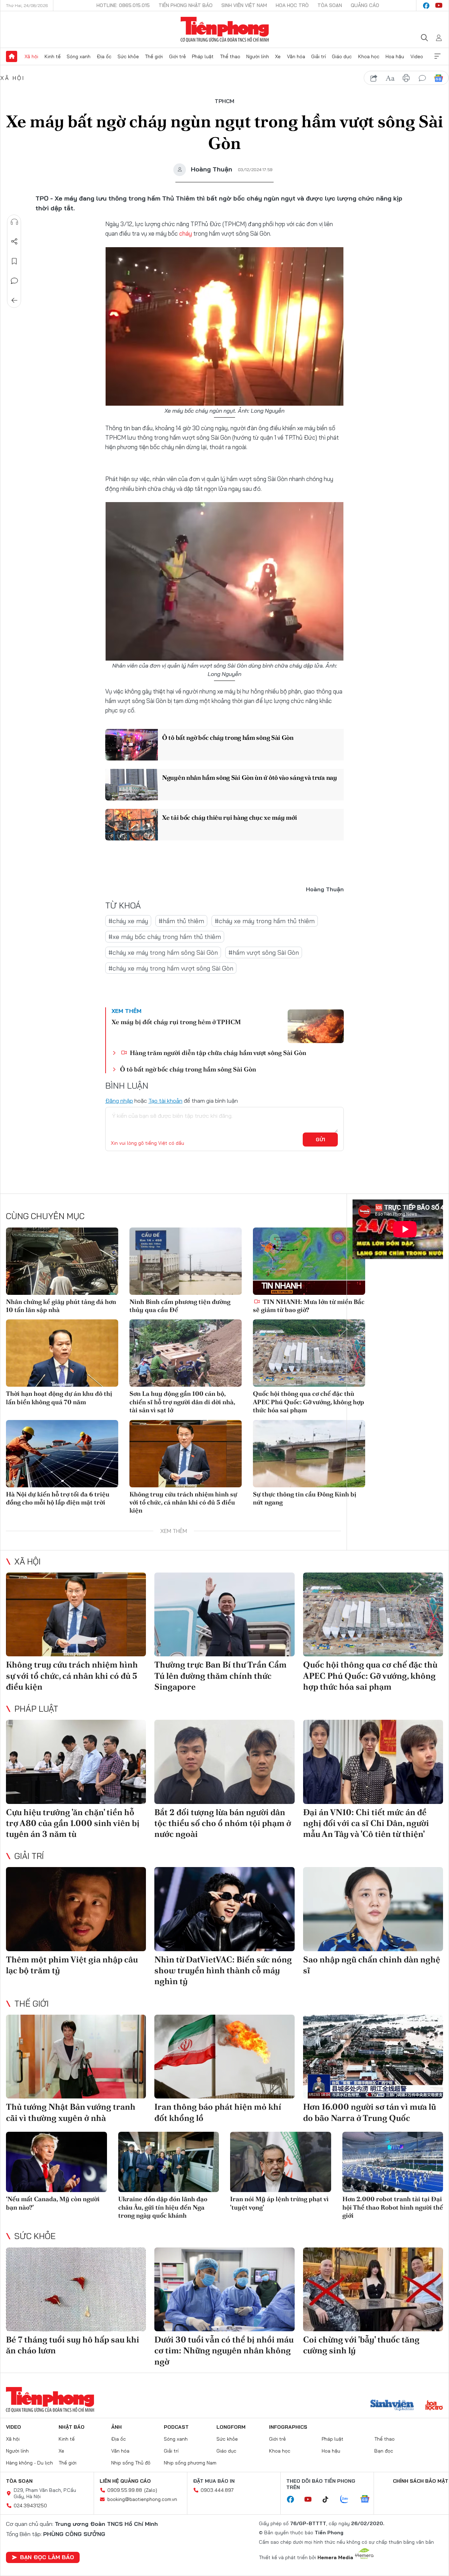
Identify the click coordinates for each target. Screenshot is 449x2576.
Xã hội (31, 56)
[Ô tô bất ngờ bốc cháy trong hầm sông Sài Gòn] (132, 745)
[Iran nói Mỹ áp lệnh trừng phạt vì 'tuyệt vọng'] (281, 2162)
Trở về (14, 300)
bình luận (422, 78)
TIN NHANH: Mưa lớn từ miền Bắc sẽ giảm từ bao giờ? (309, 1306)
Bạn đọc (384, 2451)
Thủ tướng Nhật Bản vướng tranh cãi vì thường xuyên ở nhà (71, 2112)
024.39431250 (30, 2506)
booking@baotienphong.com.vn (142, 2499)
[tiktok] (329, 2500)
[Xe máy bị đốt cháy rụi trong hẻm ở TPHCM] (316, 1026)
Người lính (258, 56)
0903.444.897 (217, 2490)
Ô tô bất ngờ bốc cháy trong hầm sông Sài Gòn (228, 738)
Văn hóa (296, 56)
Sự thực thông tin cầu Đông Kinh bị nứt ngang (305, 1498)
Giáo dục (342, 56)
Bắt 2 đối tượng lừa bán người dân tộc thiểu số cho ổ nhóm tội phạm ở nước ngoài (223, 1823)
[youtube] (439, 6)
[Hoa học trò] (434, 2406)
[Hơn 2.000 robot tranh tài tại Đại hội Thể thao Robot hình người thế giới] (393, 2162)
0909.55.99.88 (125, 2490)
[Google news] (368, 2500)
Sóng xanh (79, 56)
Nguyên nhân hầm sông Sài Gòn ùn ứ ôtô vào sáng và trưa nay (250, 777)
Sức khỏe (128, 56)
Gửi (320, 1140)
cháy (186, 233)
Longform (231, 2427)
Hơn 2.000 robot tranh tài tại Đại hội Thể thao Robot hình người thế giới (393, 2207)
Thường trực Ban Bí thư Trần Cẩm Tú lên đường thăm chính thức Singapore (220, 1675)
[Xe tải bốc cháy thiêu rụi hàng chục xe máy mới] (132, 825)
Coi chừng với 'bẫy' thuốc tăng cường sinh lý (361, 2345)
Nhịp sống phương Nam (190, 2463)
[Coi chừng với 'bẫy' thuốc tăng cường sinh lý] (373, 2290)
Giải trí (319, 56)
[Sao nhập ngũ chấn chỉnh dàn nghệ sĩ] (373, 1909)
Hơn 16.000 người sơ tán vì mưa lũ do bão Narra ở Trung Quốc (370, 2112)
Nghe (14, 222)
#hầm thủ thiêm (181, 921)
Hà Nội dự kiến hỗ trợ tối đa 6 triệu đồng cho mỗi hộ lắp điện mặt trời (58, 1498)
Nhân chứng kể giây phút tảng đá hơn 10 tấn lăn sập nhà (61, 1306)
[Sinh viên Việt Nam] (392, 2406)
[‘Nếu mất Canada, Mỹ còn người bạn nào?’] (56, 2162)
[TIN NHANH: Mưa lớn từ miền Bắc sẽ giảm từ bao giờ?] (309, 1261)
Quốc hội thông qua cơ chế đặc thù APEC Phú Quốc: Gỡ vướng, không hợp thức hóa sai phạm (309, 1402)
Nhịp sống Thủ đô (131, 2463)
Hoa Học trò (292, 5)
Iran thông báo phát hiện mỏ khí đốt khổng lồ (218, 2112)
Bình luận (14, 281)
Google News (438, 78)
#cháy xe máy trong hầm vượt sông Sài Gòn (171, 968)
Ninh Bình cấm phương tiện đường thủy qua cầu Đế (180, 1306)
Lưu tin (14, 261)
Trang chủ (12, 56)
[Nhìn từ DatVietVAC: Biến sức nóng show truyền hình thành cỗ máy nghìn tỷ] (224, 1909)
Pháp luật (203, 56)
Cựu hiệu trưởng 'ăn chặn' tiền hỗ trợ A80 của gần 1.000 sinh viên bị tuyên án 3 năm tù (73, 1823)
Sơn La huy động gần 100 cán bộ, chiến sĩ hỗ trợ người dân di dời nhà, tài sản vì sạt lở (182, 1402)
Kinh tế (53, 56)
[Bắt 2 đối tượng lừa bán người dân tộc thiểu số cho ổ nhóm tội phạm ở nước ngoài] (224, 1762)
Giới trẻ (177, 56)
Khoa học (369, 56)
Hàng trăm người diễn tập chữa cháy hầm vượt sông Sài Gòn (217, 1053)
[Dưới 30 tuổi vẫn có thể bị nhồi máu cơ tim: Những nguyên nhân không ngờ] (224, 2290)
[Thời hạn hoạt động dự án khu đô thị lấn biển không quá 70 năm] (62, 1353)
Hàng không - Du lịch (29, 2463)
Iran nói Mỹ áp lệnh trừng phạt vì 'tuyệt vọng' (279, 2203)
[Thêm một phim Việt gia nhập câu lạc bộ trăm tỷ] (76, 1909)
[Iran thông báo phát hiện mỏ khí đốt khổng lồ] (224, 2057)
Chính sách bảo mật (421, 2481)
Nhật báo (72, 2427)
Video (417, 56)
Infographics (288, 2427)
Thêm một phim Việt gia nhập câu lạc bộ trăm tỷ (72, 1965)
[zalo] (348, 2500)
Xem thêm (437, 56)
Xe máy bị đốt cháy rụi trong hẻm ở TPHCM (176, 1022)
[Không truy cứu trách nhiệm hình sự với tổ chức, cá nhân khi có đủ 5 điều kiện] (186, 1454)
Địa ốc (104, 56)
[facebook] (426, 6)
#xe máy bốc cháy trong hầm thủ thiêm (165, 937)
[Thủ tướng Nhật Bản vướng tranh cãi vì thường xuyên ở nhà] (76, 2057)
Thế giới (154, 56)
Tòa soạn (330, 5)
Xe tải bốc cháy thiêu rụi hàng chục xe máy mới (229, 817)
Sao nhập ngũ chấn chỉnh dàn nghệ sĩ (372, 1965)
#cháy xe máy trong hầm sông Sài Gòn (163, 952)
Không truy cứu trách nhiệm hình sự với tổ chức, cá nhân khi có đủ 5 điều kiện (183, 1502)
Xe (278, 56)
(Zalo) (151, 2490)
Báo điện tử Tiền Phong (225, 29)
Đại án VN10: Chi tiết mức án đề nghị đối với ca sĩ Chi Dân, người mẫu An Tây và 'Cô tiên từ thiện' (366, 1823)
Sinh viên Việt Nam (244, 5)
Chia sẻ (14, 242)
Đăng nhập (119, 1101)
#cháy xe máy (128, 921)
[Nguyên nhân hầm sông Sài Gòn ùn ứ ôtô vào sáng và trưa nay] (132, 785)
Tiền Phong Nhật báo (186, 5)
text (390, 78)
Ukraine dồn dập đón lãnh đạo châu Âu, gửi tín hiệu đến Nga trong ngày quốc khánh (163, 2207)
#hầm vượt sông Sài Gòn (264, 952)
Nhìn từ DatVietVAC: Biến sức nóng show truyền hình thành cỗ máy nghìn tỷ (223, 1970)
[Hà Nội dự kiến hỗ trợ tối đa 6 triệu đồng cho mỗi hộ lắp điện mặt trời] (62, 1454)
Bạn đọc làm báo (47, 2557)
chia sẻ (374, 78)
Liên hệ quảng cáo (125, 2481)
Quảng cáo (365, 5)
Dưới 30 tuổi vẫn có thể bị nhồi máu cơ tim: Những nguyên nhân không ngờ (224, 2350)
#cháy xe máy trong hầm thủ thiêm (265, 921)
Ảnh (116, 2427)
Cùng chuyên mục (45, 1216)
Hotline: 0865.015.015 (123, 5)
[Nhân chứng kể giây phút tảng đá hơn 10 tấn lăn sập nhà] (62, 1261)
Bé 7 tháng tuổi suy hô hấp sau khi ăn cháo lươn (73, 2345)
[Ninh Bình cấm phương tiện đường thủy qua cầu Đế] (186, 1261)
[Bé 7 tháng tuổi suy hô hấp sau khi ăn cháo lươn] (76, 2290)
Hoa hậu (395, 56)
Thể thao (230, 56)
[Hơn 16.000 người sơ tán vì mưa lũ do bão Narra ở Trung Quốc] (373, 2057)
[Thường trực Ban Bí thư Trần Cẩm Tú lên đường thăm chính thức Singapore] (224, 1615)
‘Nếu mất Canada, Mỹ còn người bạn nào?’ (53, 2203)
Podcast (176, 2427)
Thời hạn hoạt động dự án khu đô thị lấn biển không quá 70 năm (59, 1398)
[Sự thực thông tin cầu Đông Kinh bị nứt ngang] (309, 1454)
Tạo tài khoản (165, 1101)
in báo (406, 78)
